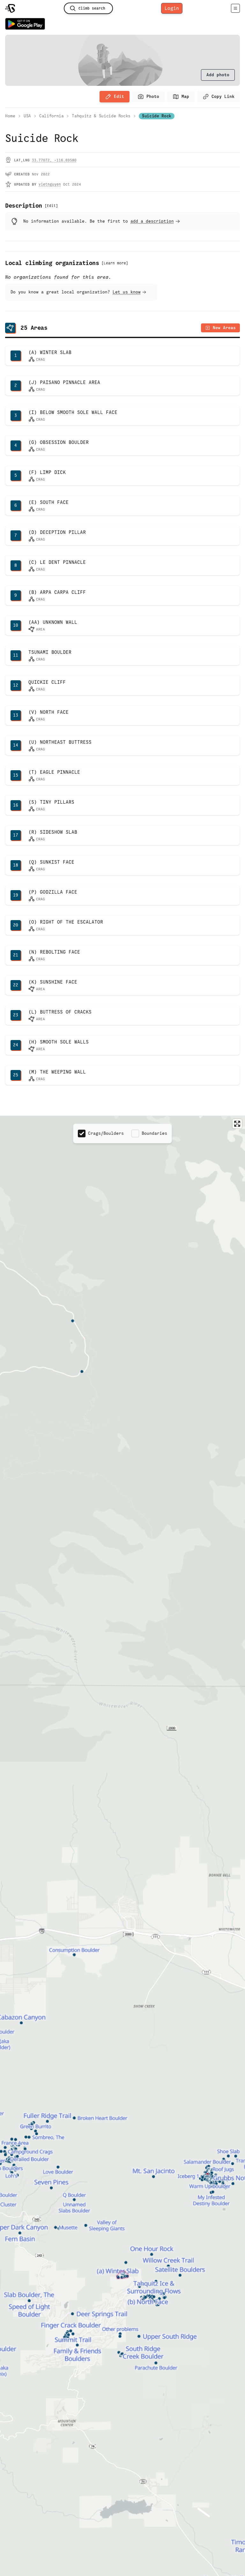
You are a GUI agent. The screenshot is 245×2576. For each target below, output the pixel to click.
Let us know (127, 292)
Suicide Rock (157, 116)
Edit (119, 96)
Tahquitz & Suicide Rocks (101, 116)
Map (185, 96)
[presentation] (218, 75)
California (52, 116)
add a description (152, 221)
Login (172, 8)
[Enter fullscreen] (237, 1124)
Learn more (115, 263)
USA (27, 116)
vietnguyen (50, 184)
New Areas (224, 328)
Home (10, 116)
